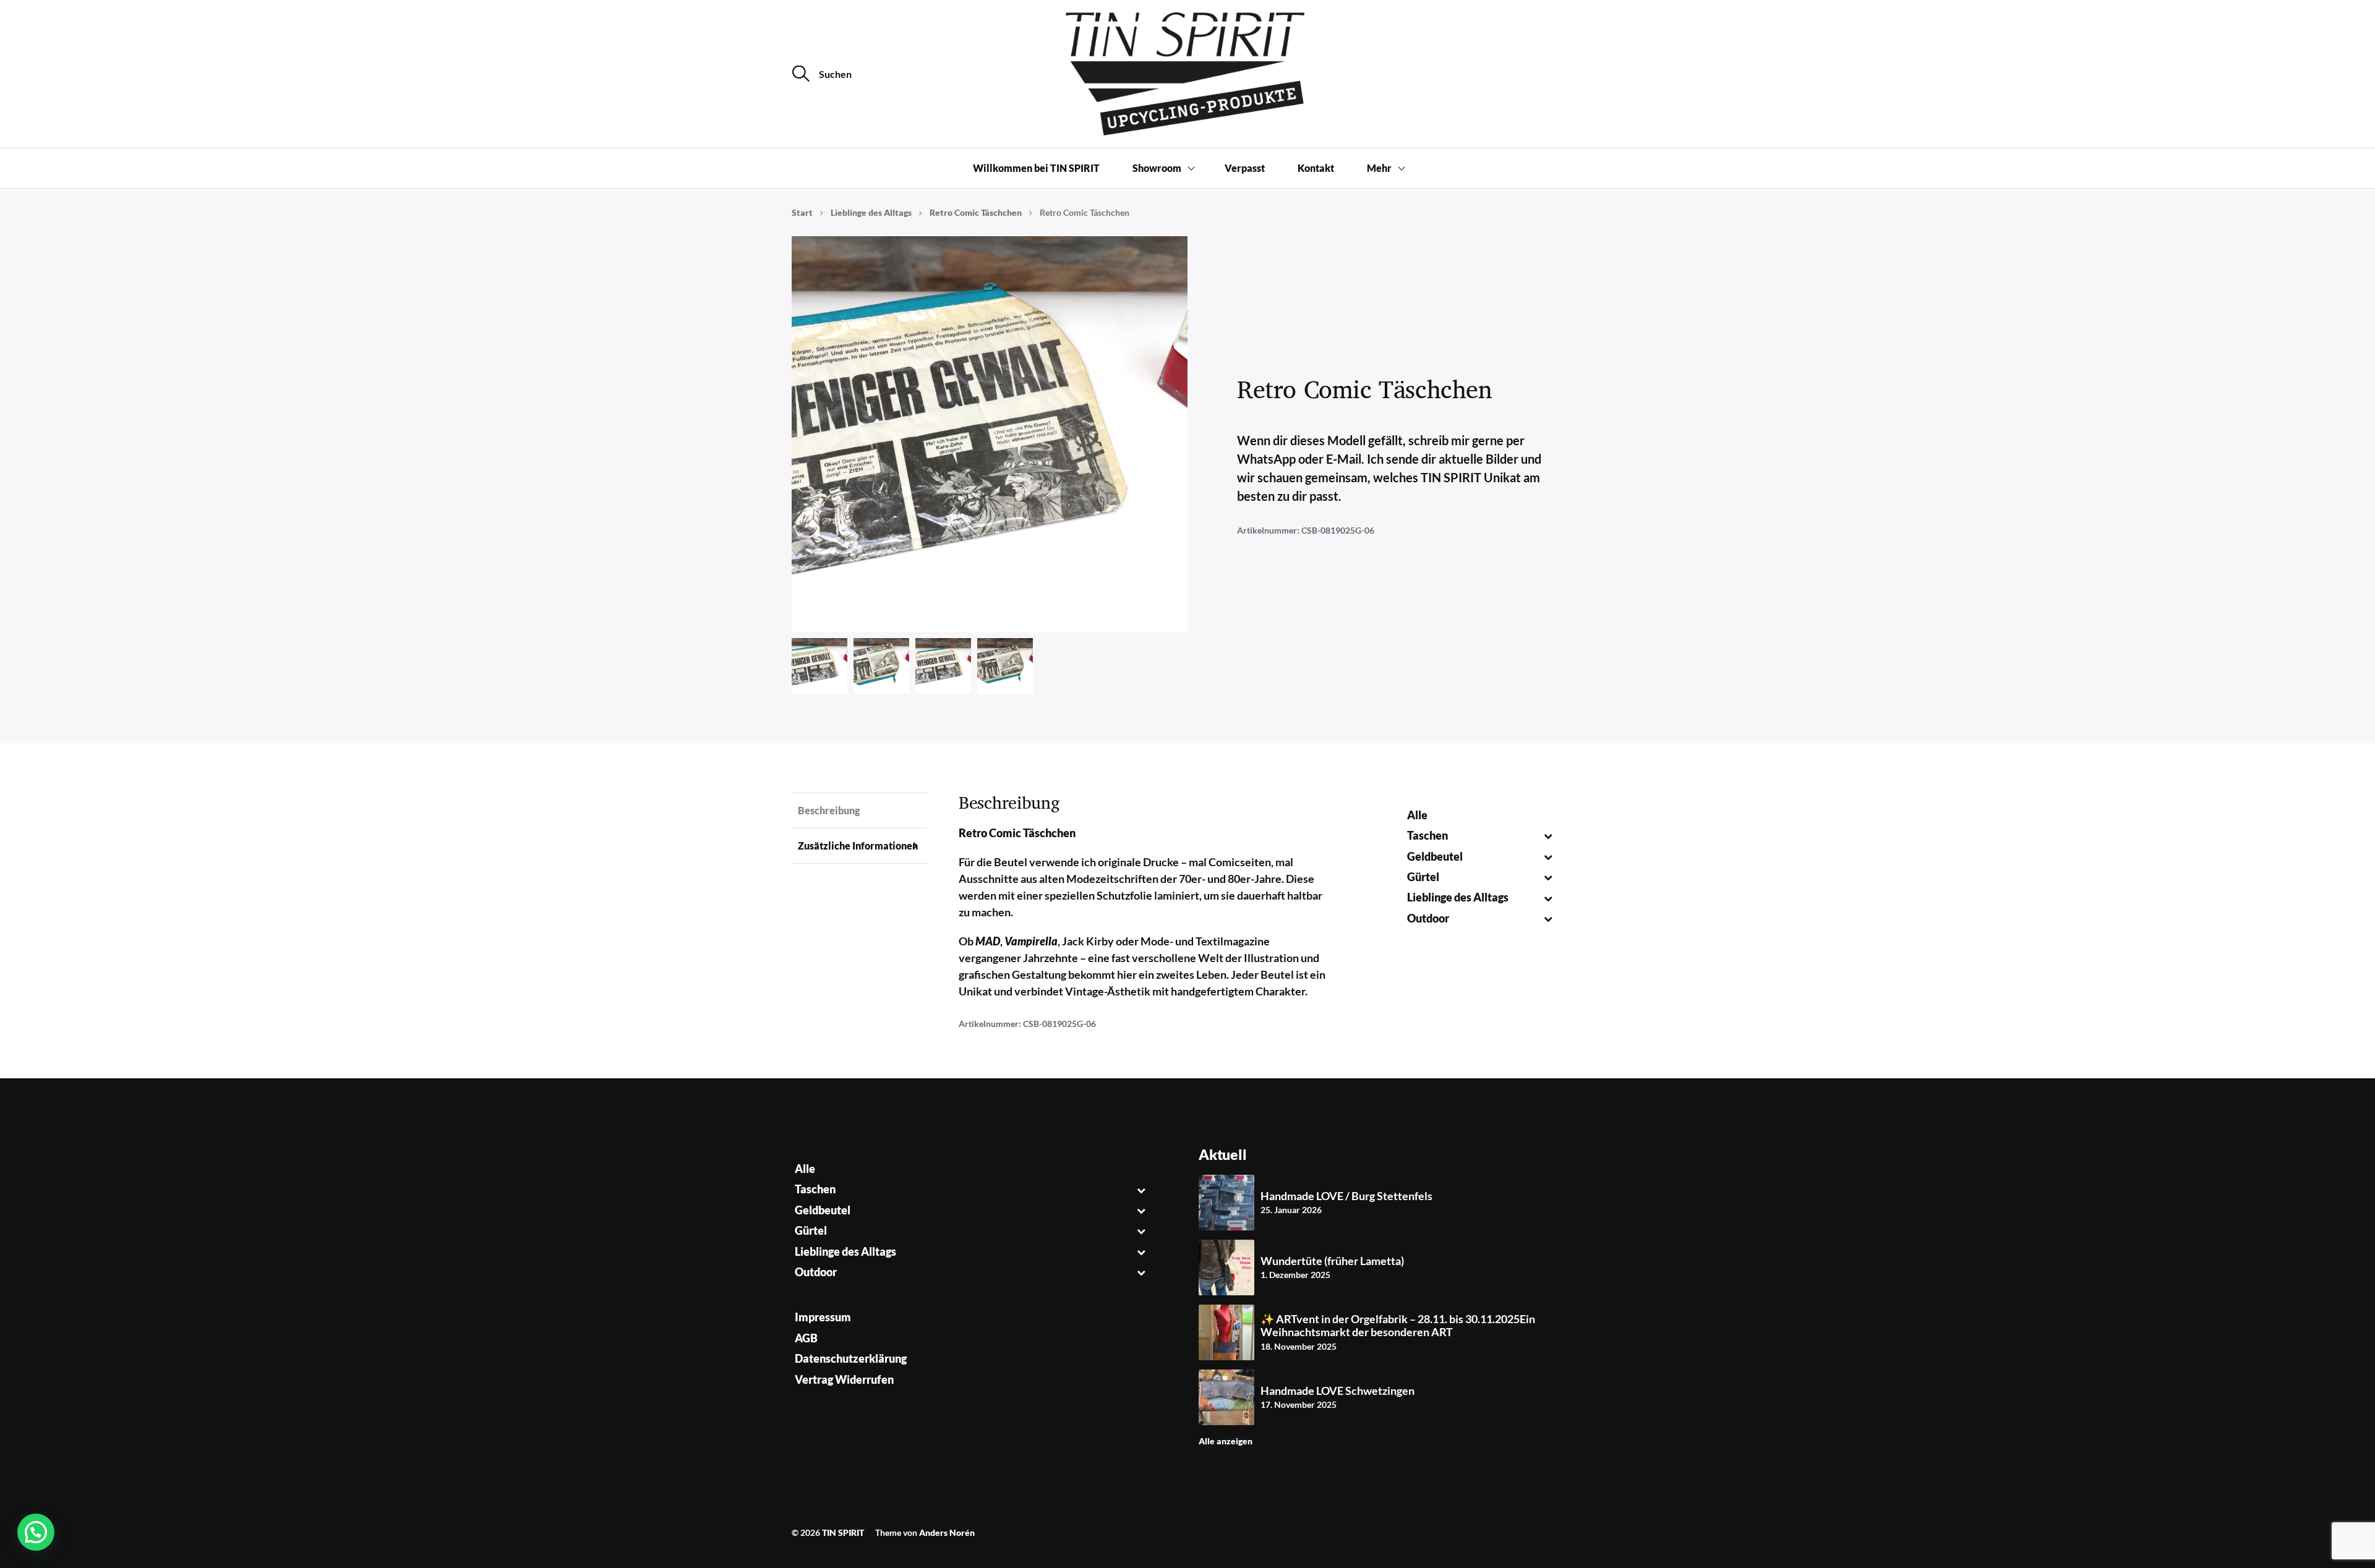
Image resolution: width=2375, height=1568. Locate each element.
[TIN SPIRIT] (1187, 74)
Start (802, 212)
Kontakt (1316, 168)
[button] (36, 1532)
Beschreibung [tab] (829, 810)
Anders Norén (947, 1532)
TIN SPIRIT (843, 1532)
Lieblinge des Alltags (871, 212)
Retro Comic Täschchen (976, 212)
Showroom (1157, 168)
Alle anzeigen (1226, 1441)
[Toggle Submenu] (1548, 836)
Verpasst (1245, 168)
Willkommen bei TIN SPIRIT (1036, 168)
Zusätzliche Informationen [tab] (858, 846)
